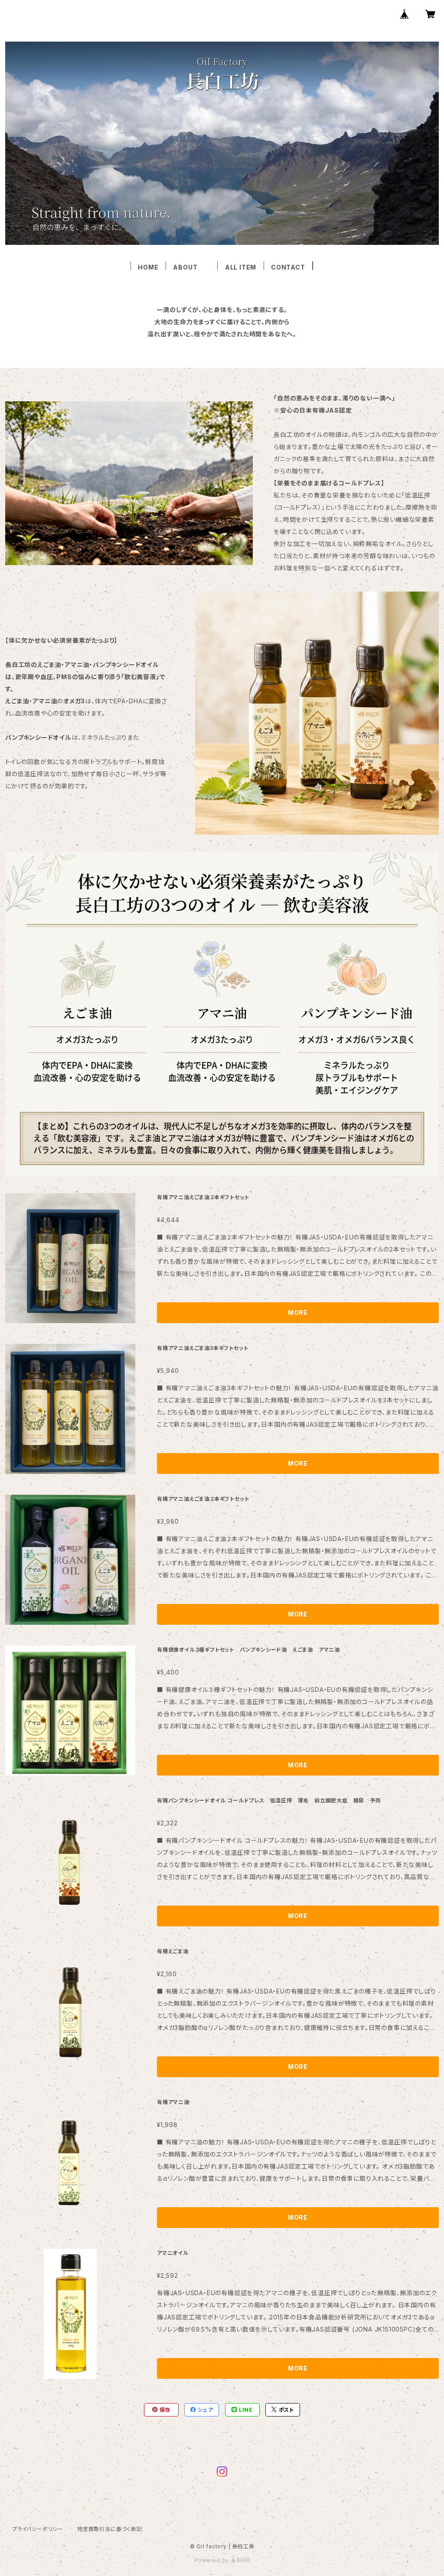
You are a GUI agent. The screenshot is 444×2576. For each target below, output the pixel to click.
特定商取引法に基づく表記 (110, 2529)
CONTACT (288, 267)
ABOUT (192, 267)
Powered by (212, 2560)
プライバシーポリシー (38, 2529)
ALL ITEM (241, 267)
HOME (148, 267)
